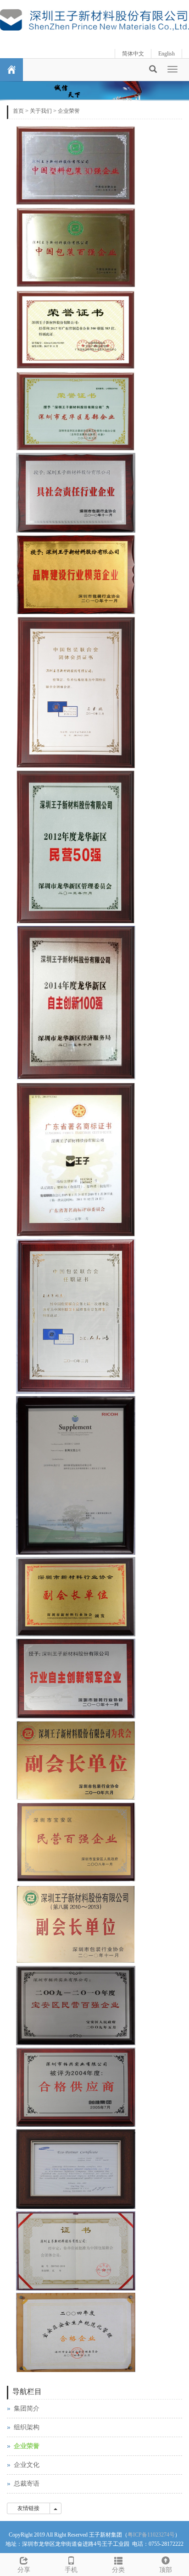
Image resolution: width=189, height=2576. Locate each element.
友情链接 (28, 2508)
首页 (18, 111)
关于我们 (41, 111)
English (167, 54)
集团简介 (27, 2408)
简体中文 (133, 54)
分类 (118, 2570)
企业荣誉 (69, 111)
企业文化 (27, 2465)
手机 (71, 2570)
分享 (24, 2570)
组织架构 (27, 2427)
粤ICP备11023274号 (151, 2535)
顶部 (166, 2570)
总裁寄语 (27, 2484)
